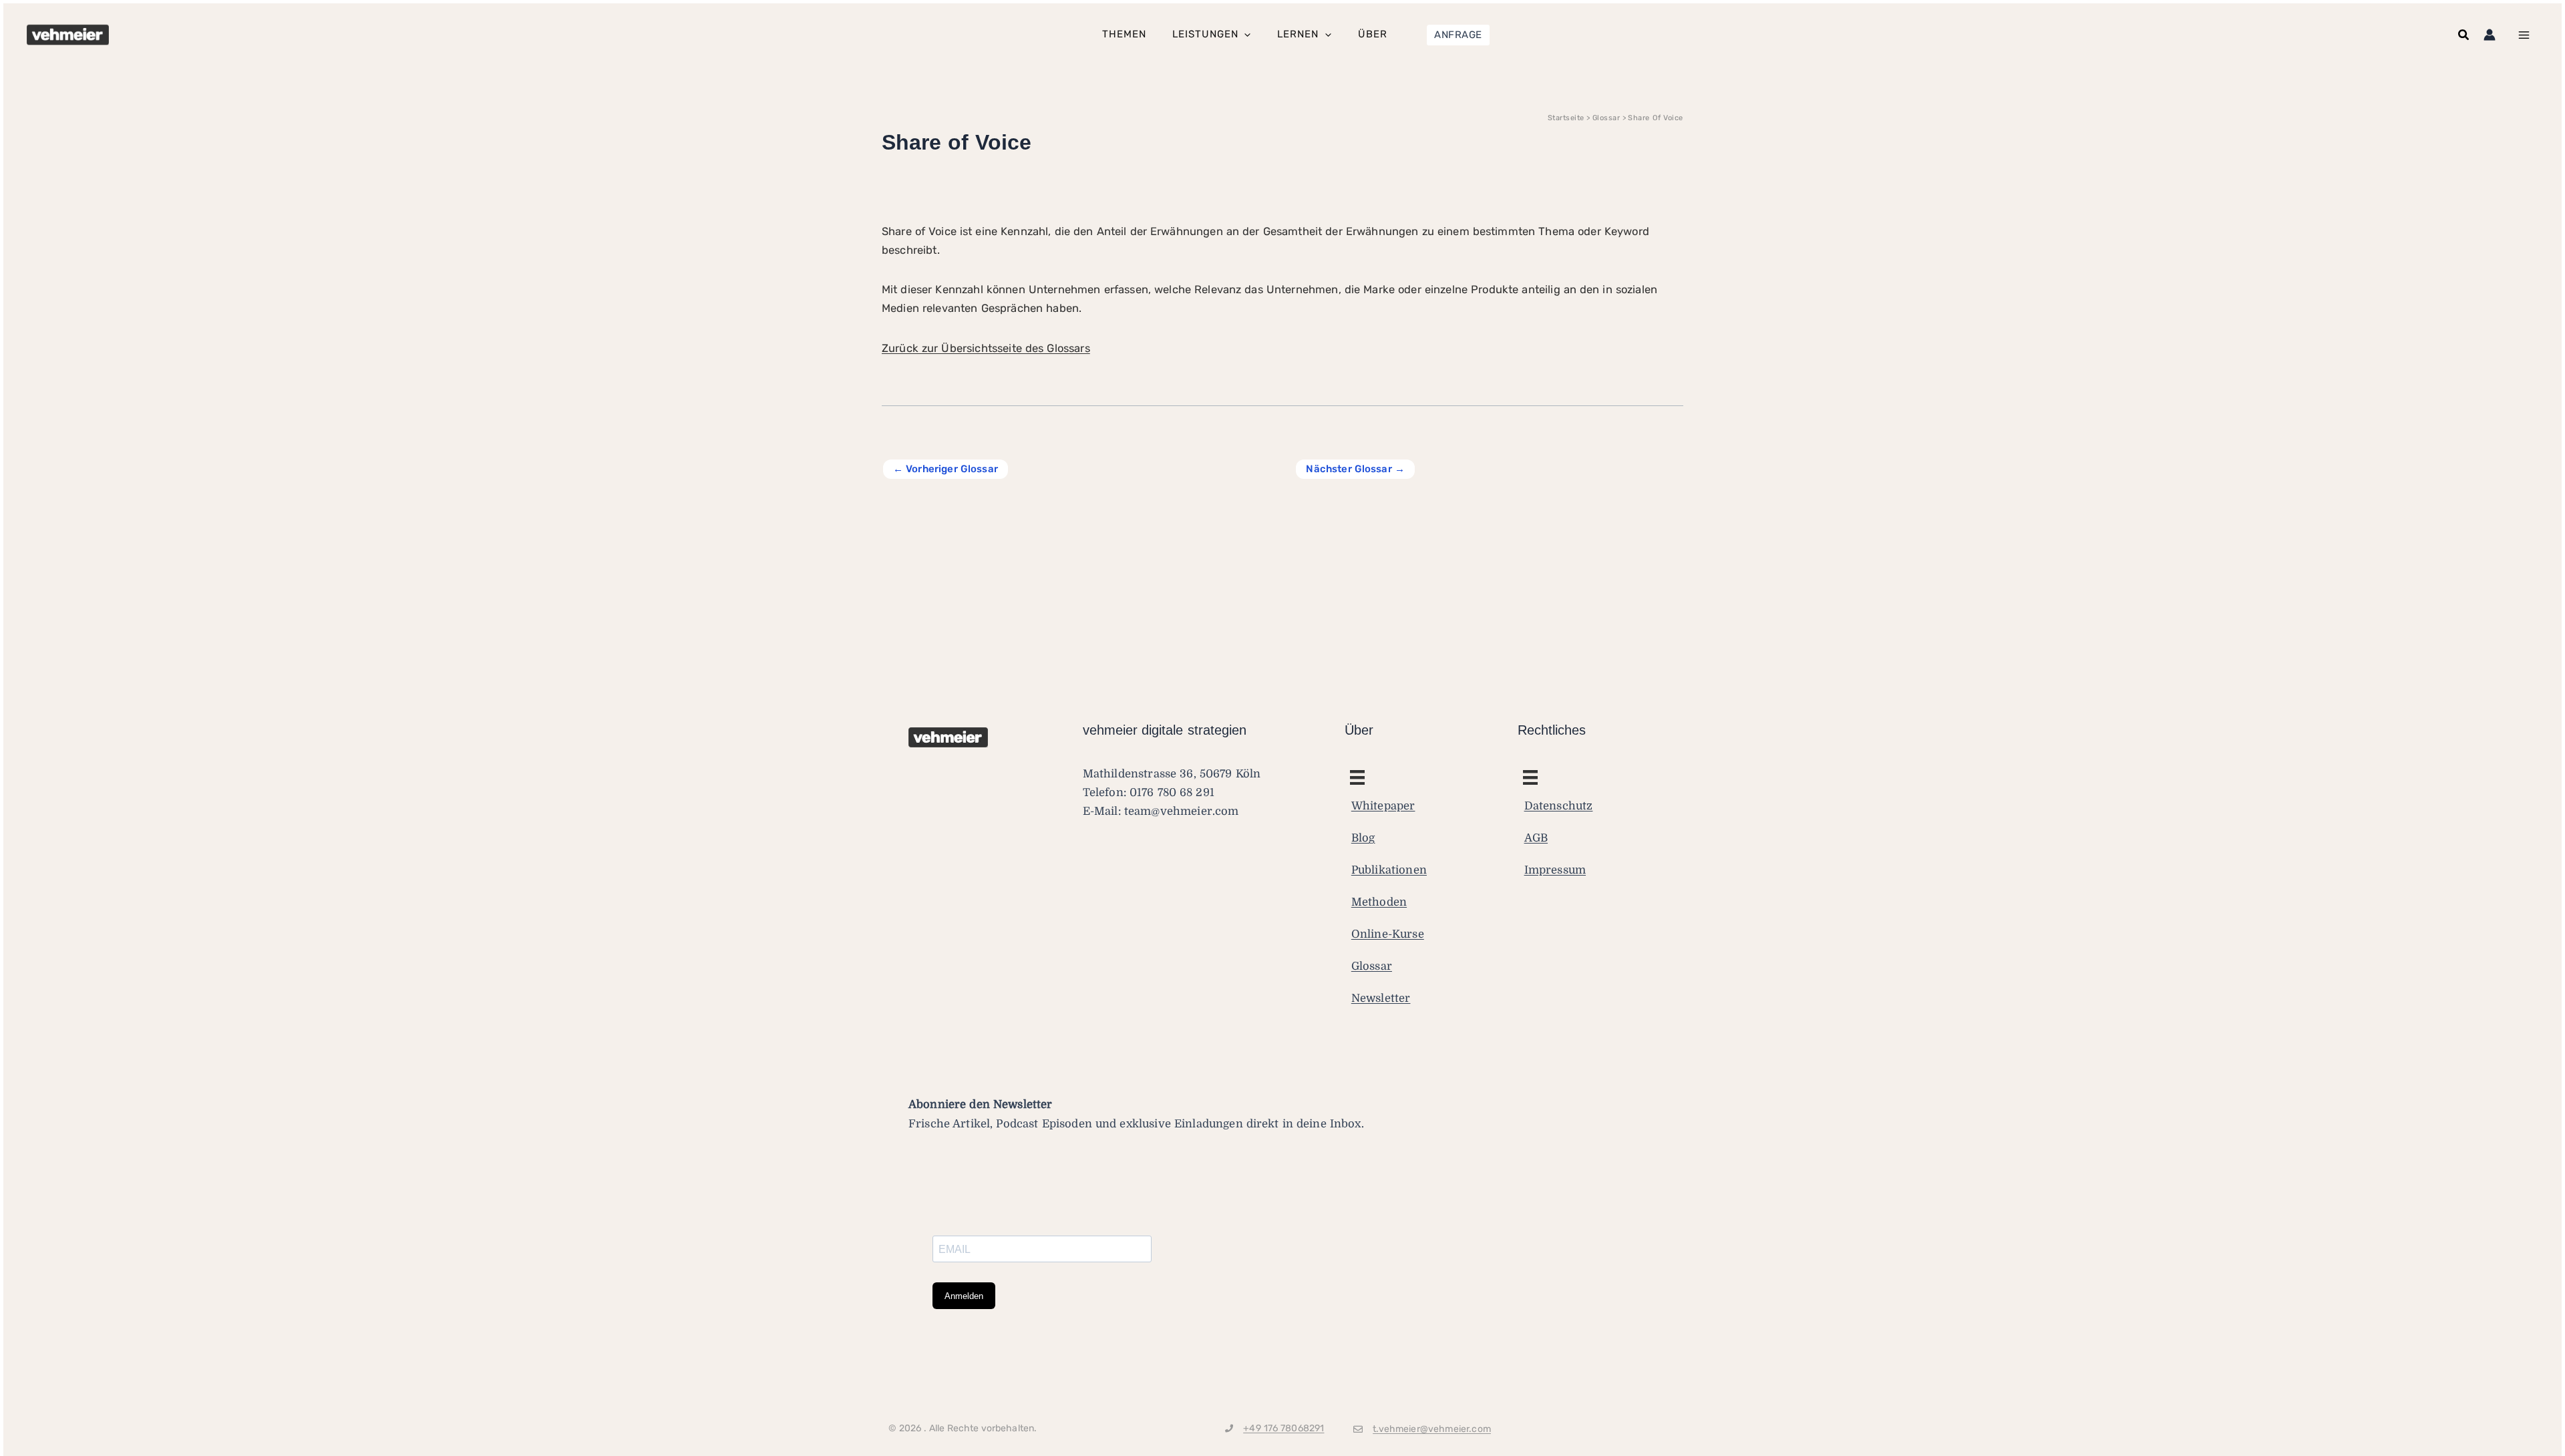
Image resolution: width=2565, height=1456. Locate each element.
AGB (1536, 838)
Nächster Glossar (1355, 469)
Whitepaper (1383, 806)
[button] (1458, 35)
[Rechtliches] (1357, 777)
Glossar (1372, 966)
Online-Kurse (1388, 934)
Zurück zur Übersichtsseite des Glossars (986, 348)
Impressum (1555, 870)
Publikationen (1389, 870)
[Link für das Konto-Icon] (2490, 35)
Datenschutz (1559, 806)
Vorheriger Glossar (946, 469)
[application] (1244, 35)
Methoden (1379, 902)
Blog (1363, 838)
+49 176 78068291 (1284, 1428)
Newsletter (1381, 998)
